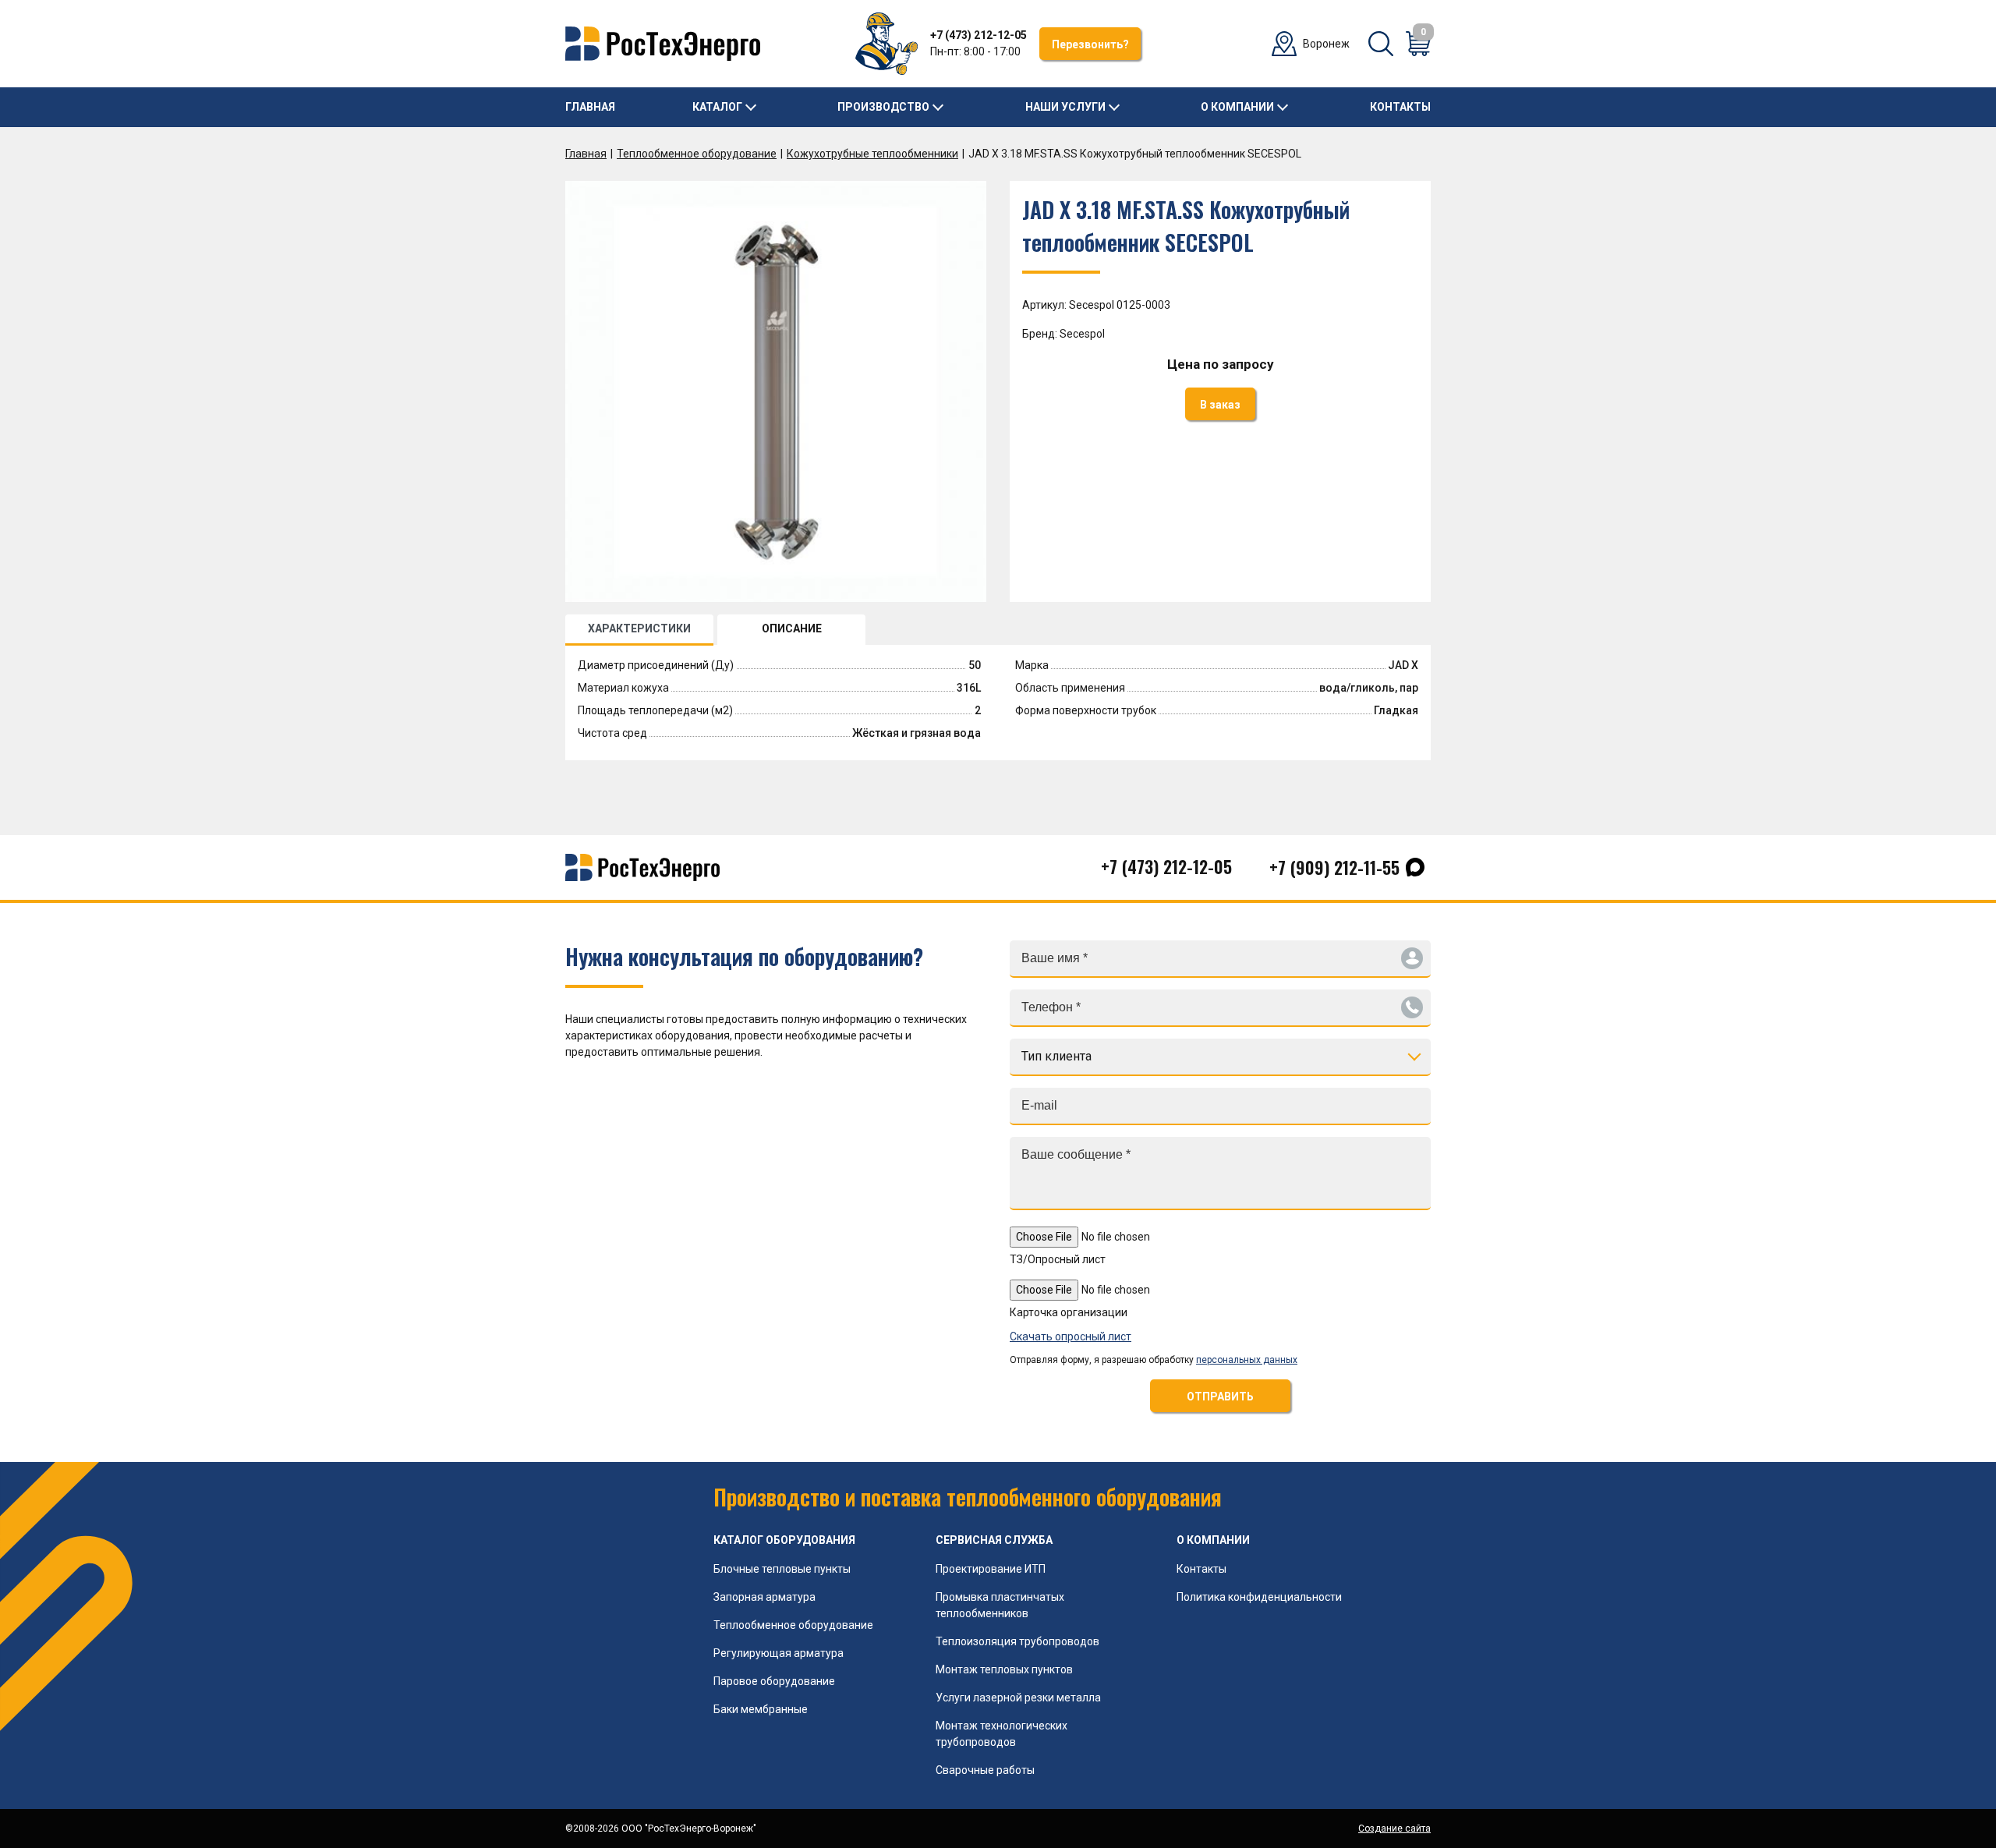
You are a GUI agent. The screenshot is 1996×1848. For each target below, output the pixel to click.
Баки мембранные (761, 1709)
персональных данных (1247, 1360)
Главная (590, 107)
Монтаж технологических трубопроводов (1002, 1734)
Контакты (1400, 107)
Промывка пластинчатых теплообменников (1000, 1605)
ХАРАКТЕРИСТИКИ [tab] (639, 628)
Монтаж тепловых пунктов (1004, 1669)
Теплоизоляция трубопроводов (1017, 1641)
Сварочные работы (985, 1770)
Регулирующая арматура (779, 1653)
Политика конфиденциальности (1259, 1597)
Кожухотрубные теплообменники (872, 154)
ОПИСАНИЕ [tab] (792, 628)
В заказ (1220, 405)
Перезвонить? (1090, 44)
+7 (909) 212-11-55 (1334, 867)
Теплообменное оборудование (697, 154)
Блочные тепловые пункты (782, 1569)
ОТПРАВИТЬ (1220, 1397)
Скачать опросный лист (1071, 1336)
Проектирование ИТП (991, 1569)
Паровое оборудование (774, 1681)
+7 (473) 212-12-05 (979, 35)
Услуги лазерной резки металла (1018, 1698)
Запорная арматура (764, 1597)
